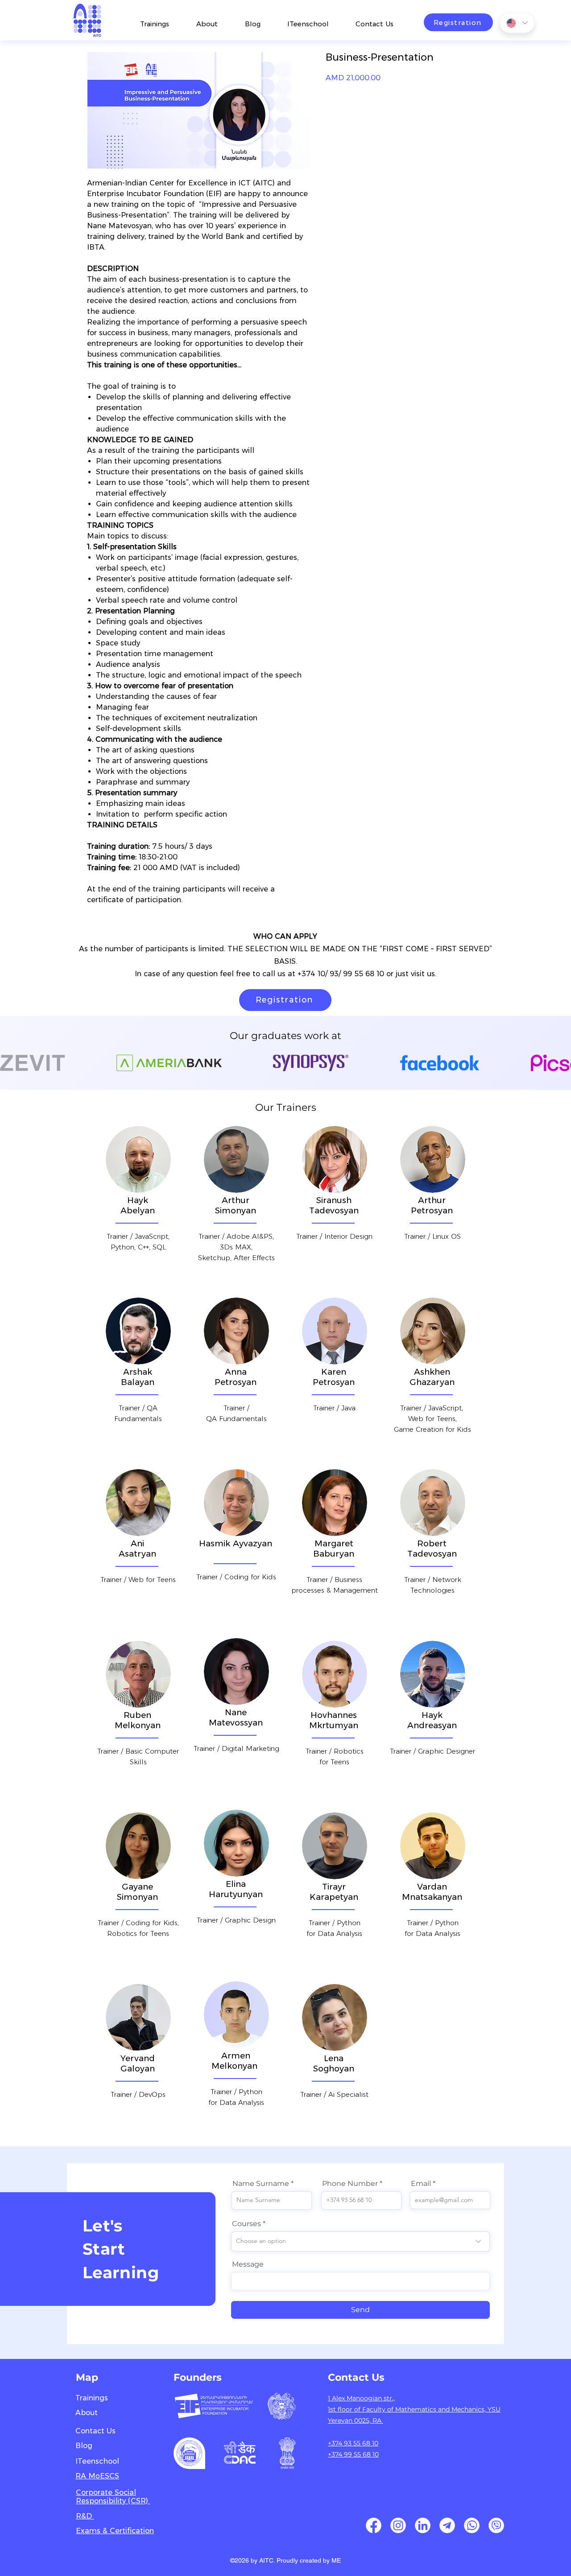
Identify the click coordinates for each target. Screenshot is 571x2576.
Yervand (138, 2058)
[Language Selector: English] (517, 23)
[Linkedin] (423, 2525)
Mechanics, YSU (476, 2409)
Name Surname (261, 2184)
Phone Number (350, 2184)
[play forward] (560, 1063)
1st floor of (345, 2409)
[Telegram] (447, 2525)
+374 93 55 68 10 (353, 2443)
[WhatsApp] (472, 2525)
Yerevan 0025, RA (356, 2420)
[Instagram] (398, 2525)
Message (248, 2264)
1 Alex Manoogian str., (361, 2398)
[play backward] (11, 1063)
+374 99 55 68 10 (353, 2454)
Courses (246, 2224)
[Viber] (496, 2525)
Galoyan (138, 2069)
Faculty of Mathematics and (407, 2409)
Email (421, 2184)
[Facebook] (374, 2525)
